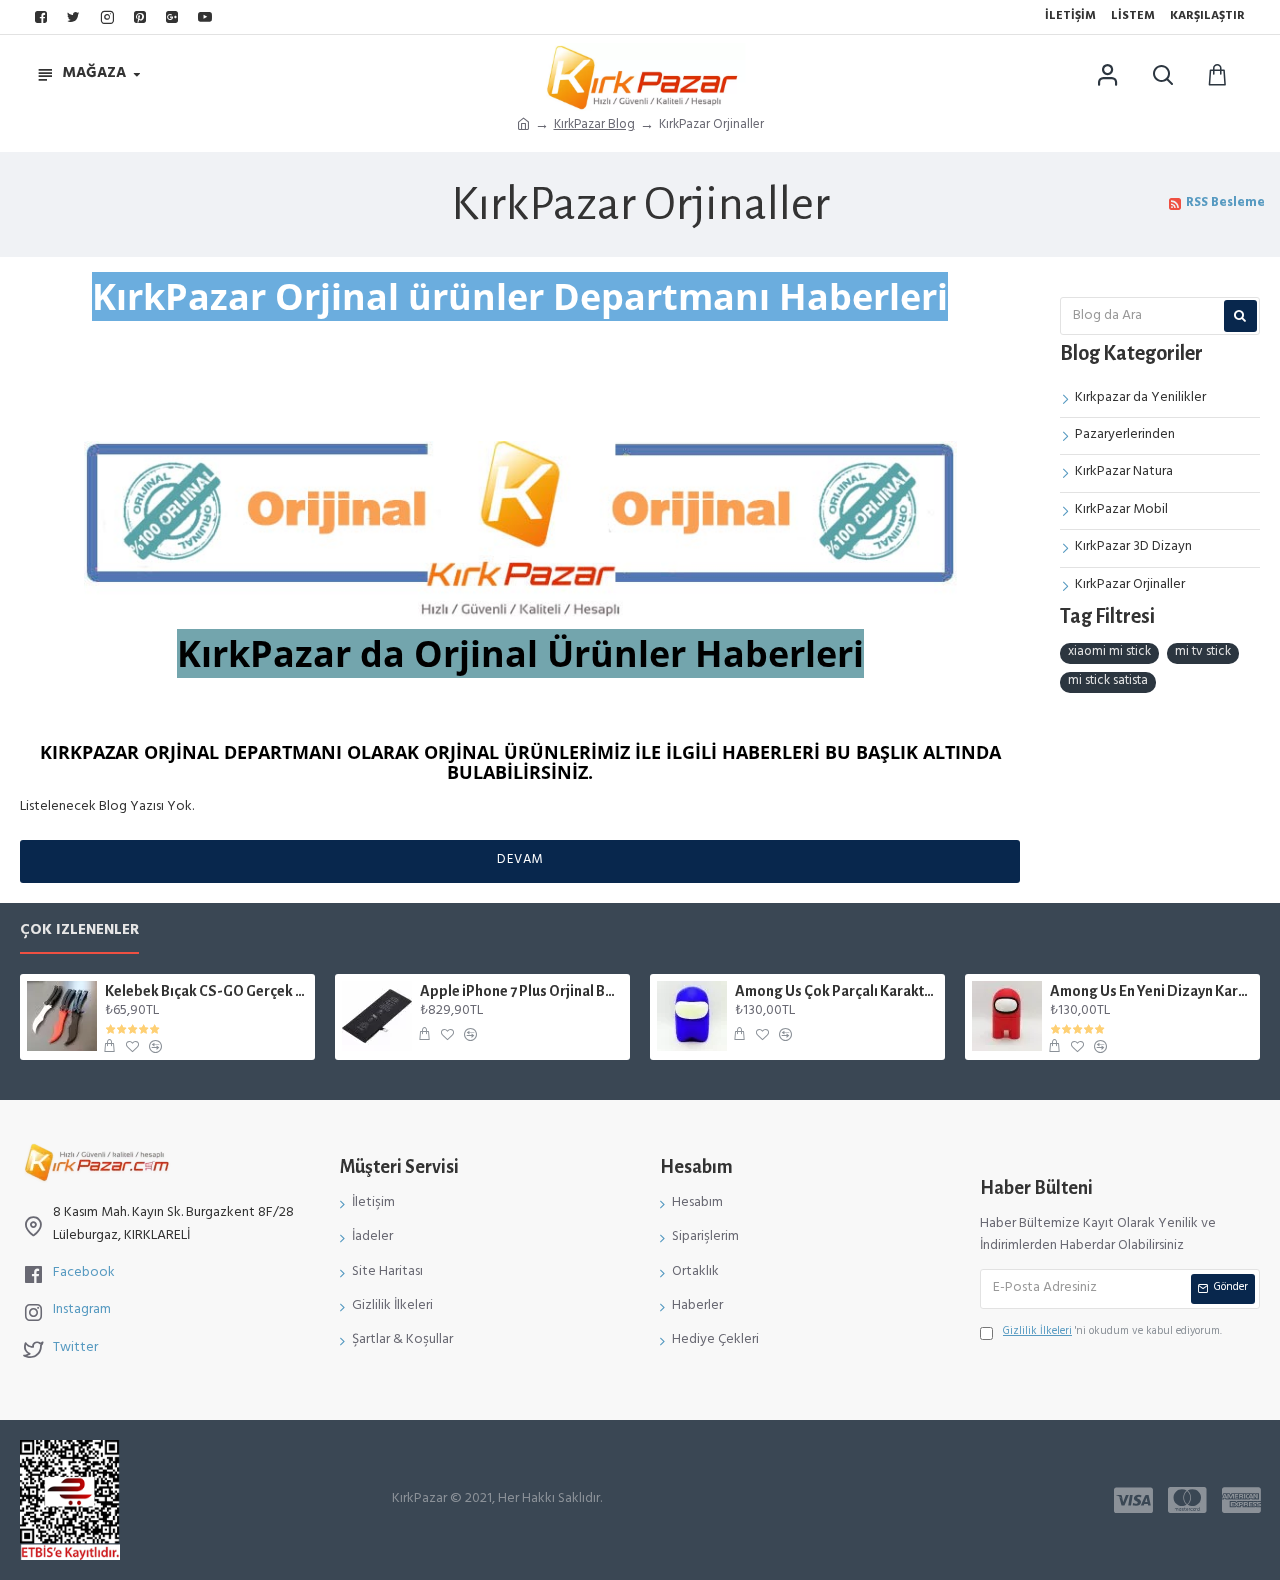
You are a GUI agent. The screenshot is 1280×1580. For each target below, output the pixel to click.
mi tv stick (1203, 653)
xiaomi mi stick (1109, 653)
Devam (520, 861)
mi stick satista (1108, 682)
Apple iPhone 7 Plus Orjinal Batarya (521, 991)
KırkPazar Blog (594, 126)
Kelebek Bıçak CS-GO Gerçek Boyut (206, 991)
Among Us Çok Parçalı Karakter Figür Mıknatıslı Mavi (836, 991)
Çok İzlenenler (79, 934)
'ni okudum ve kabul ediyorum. (1112, 1333)
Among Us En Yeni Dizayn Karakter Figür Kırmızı (1151, 991)
